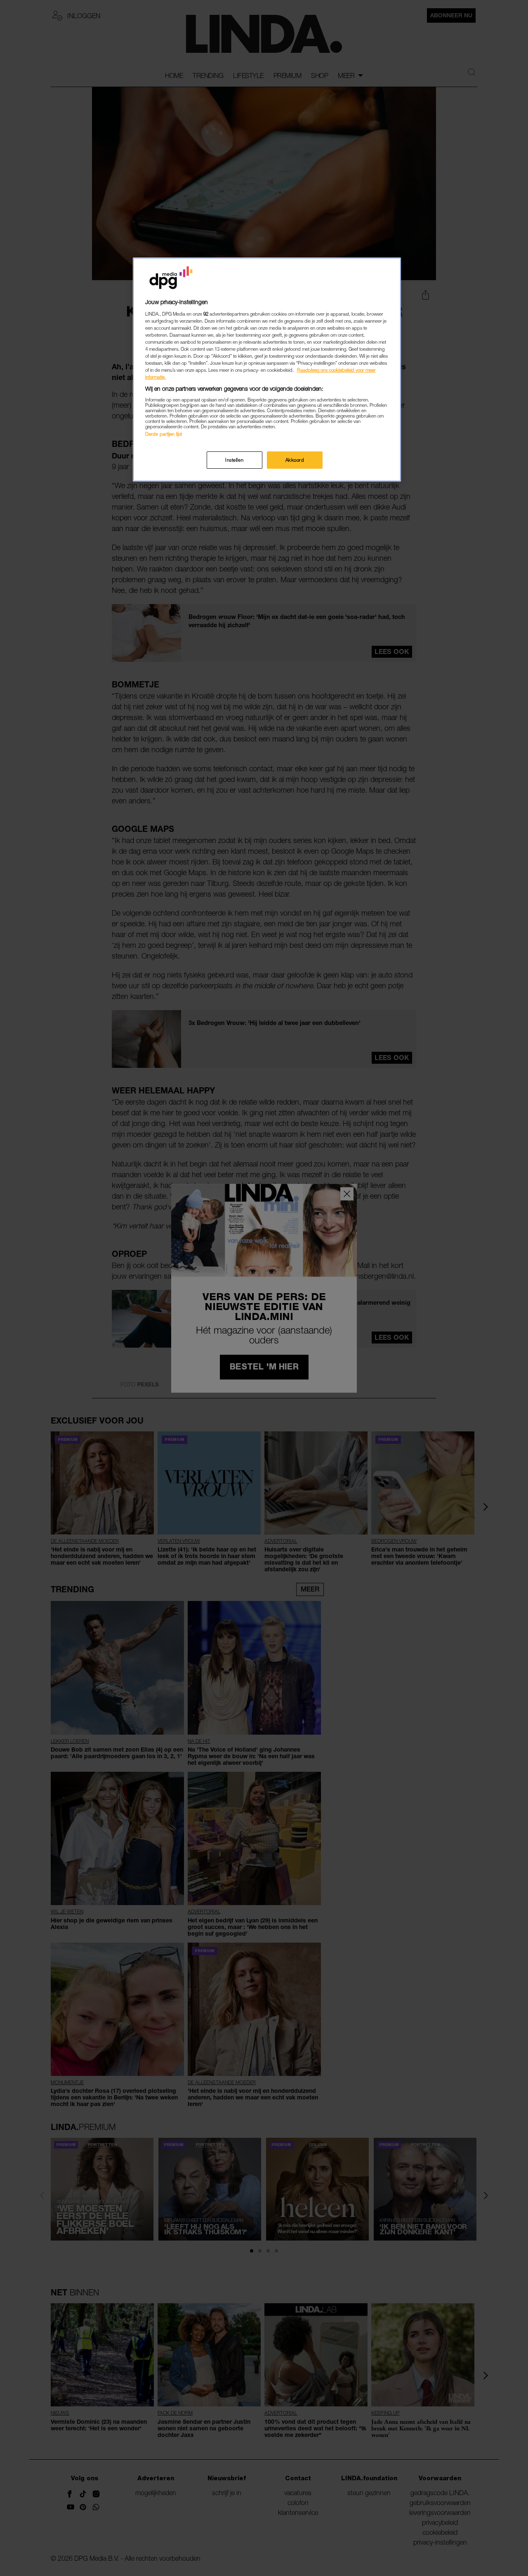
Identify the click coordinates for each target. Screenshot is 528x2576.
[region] (267, 370)
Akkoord (295, 460)
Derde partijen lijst (164, 434)
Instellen (234, 460)
